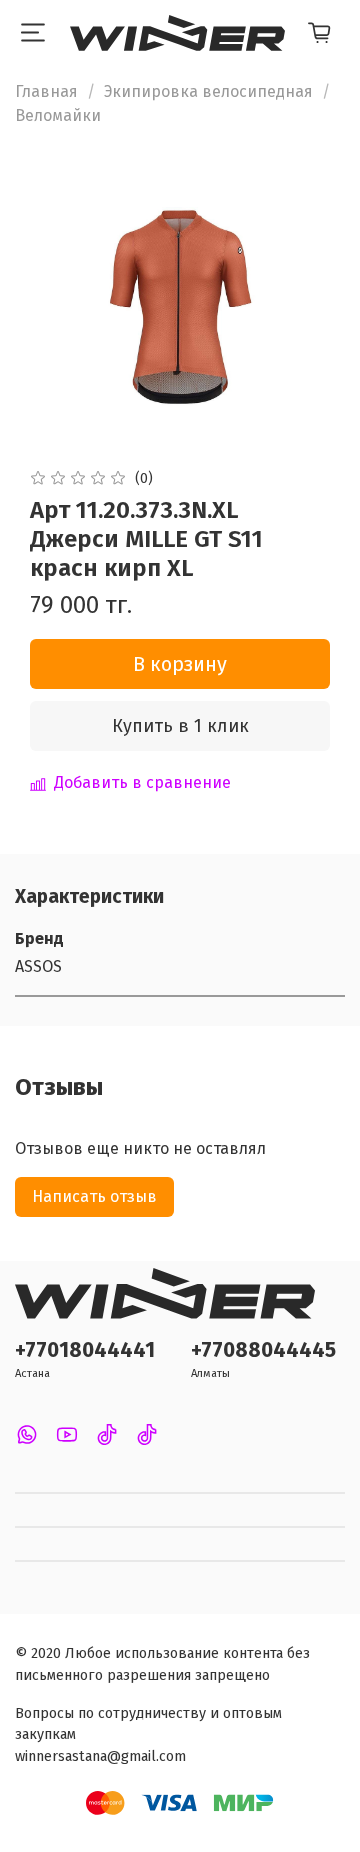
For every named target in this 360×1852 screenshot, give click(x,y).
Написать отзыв (94, 1196)
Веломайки (58, 115)
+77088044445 (263, 1350)
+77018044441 (85, 1350)
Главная (46, 91)
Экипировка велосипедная (208, 91)
